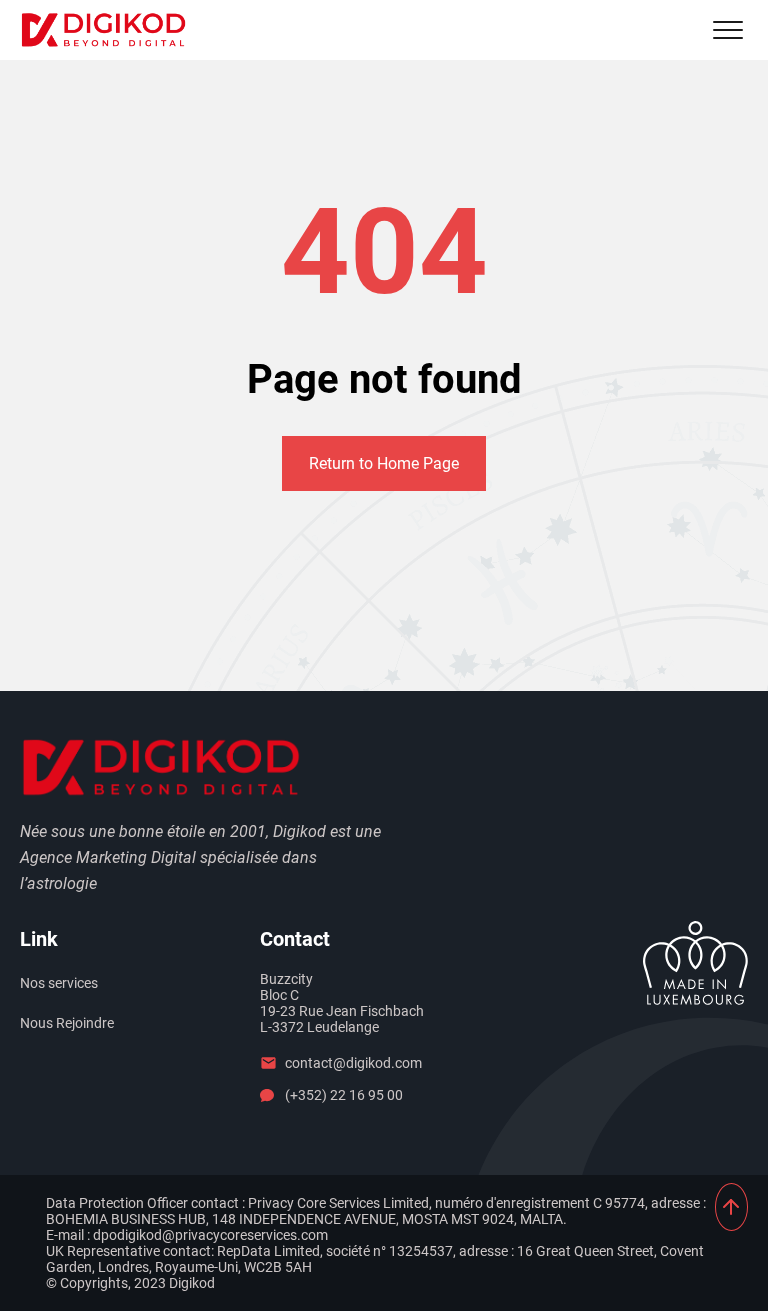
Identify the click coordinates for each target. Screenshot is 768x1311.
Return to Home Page (384, 463)
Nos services (59, 983)
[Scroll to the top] (731, 1207)
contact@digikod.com (353, 1063)
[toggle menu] (728, 30)
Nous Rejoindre (67, 1023)
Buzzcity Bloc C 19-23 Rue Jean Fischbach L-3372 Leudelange (342, 1003)
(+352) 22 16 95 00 (344, 1095)
